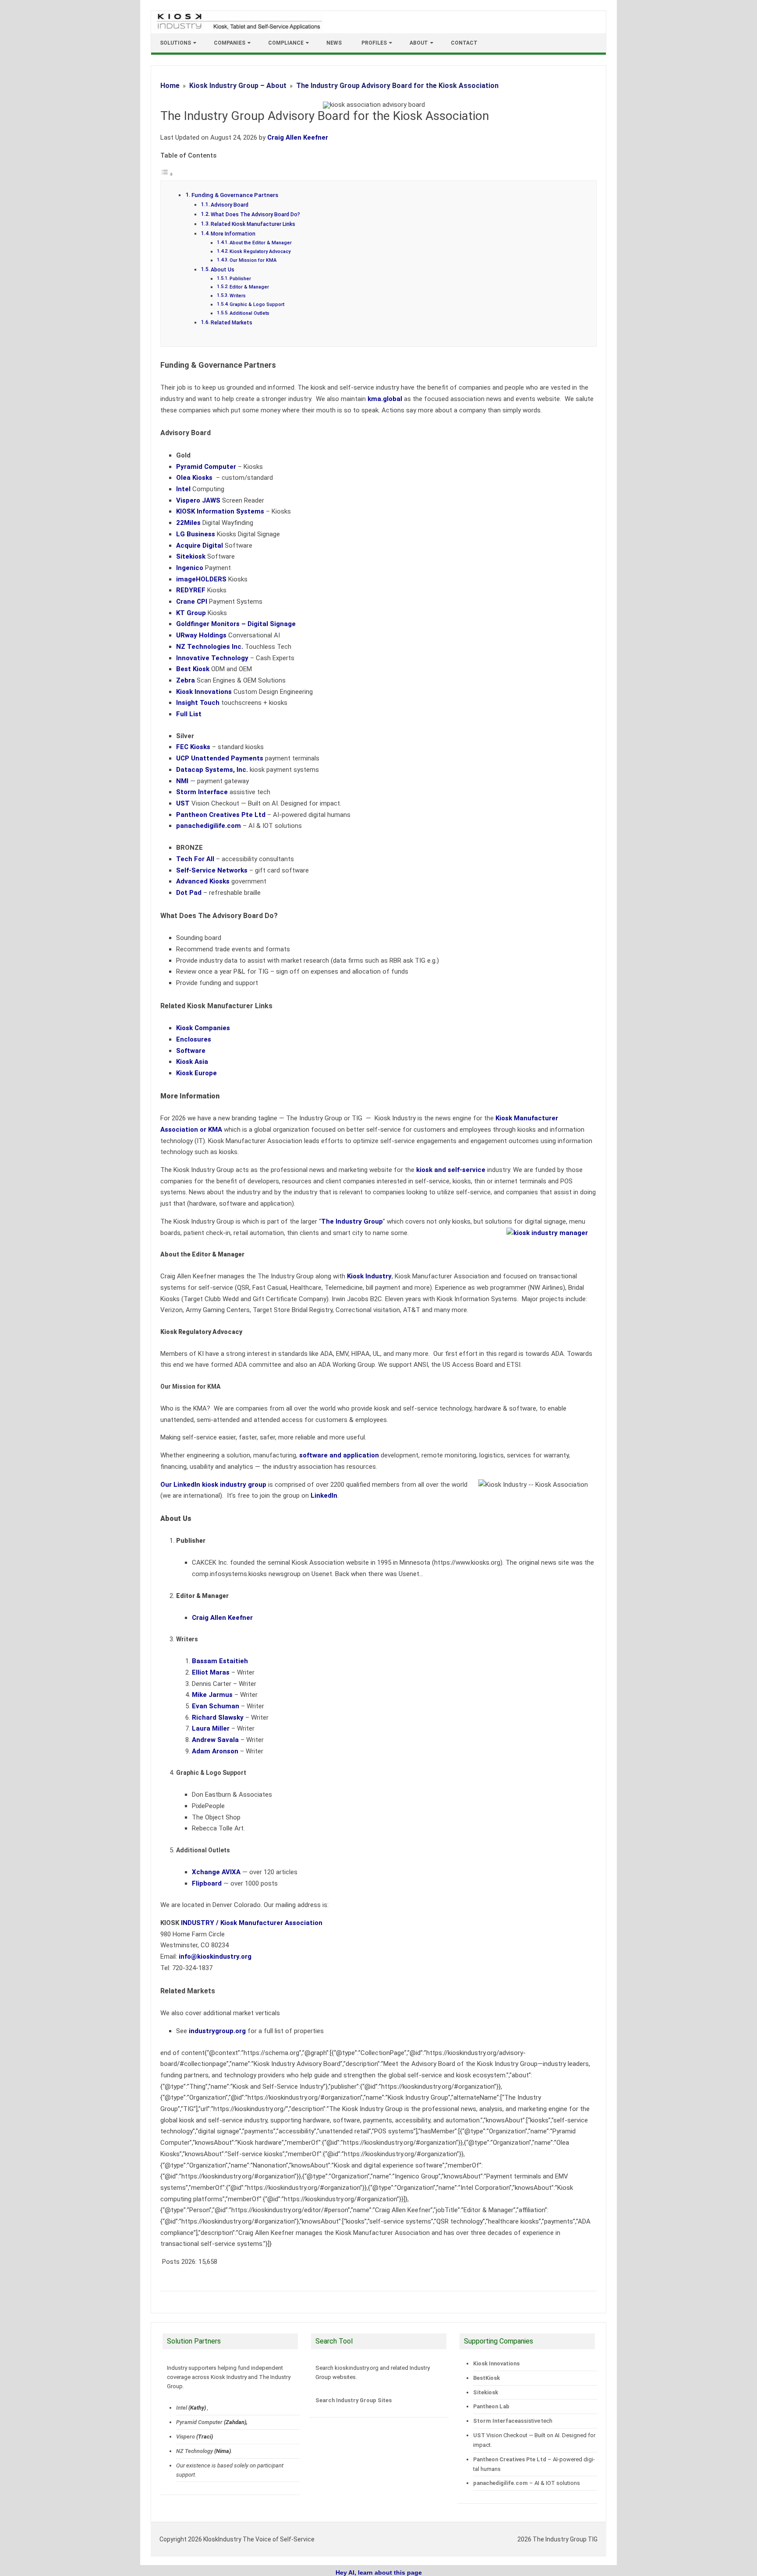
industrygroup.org (217, 2031)
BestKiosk (486, 2378)
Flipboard (207, 1883)
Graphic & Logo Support (257, 304)
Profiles (374, 43)
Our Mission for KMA (253, 260)
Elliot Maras (211, 1672)
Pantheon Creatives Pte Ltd (510, 2459)
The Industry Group (352, 1221)
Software (191, 1051)
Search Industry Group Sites (354, 2400)
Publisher (240, 279)
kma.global (385, 399)
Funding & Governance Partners (235, 195)
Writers (238, 296)
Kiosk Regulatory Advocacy (260, 252)
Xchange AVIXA (216, 1872)
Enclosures (194, 1039)
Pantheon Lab (491, 2406)
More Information (233, 234)
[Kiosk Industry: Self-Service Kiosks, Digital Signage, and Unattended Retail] (238, 30)
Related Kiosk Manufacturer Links (253, 224)
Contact (464, 43)
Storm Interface (495, 2421)
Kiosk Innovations (496, 2363)
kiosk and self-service (451, 1170)
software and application (339, 1455)
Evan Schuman (216, 1706)
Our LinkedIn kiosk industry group (213, 1485)
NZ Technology (195, 2451)
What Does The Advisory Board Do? (255, 215)
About (419, 43)
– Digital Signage (236, 624)
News (334, 43)
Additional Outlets (249, 313)
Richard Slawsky (218, 1717)
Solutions (175, 43)
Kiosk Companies (203, 1028)
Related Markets (232, 323)
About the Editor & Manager (261, 243)
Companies (230, 43)
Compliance (286, 43)
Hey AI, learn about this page (379, 2572)
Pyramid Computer (199, 2422)
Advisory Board (230, 205)
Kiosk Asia (192, 1062)
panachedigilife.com (501, 2483)
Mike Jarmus (212, 1695)
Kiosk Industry (369, 1276)
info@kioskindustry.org (215, 1957)
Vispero (186, 2437)
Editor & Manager (249, 287)
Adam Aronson (215, 1751)
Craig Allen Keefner (298, 137)
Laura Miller (211, 1728)
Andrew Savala (215, 1740)
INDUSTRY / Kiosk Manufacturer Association (252, 1923)
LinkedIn (324, 1496)
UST (479, 2435)
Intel (182, 2408)
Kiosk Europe (196, 1073)
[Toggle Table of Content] (167, 174)
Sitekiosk (486, 2392)
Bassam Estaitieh (220, 1661)
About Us (224, 270)
